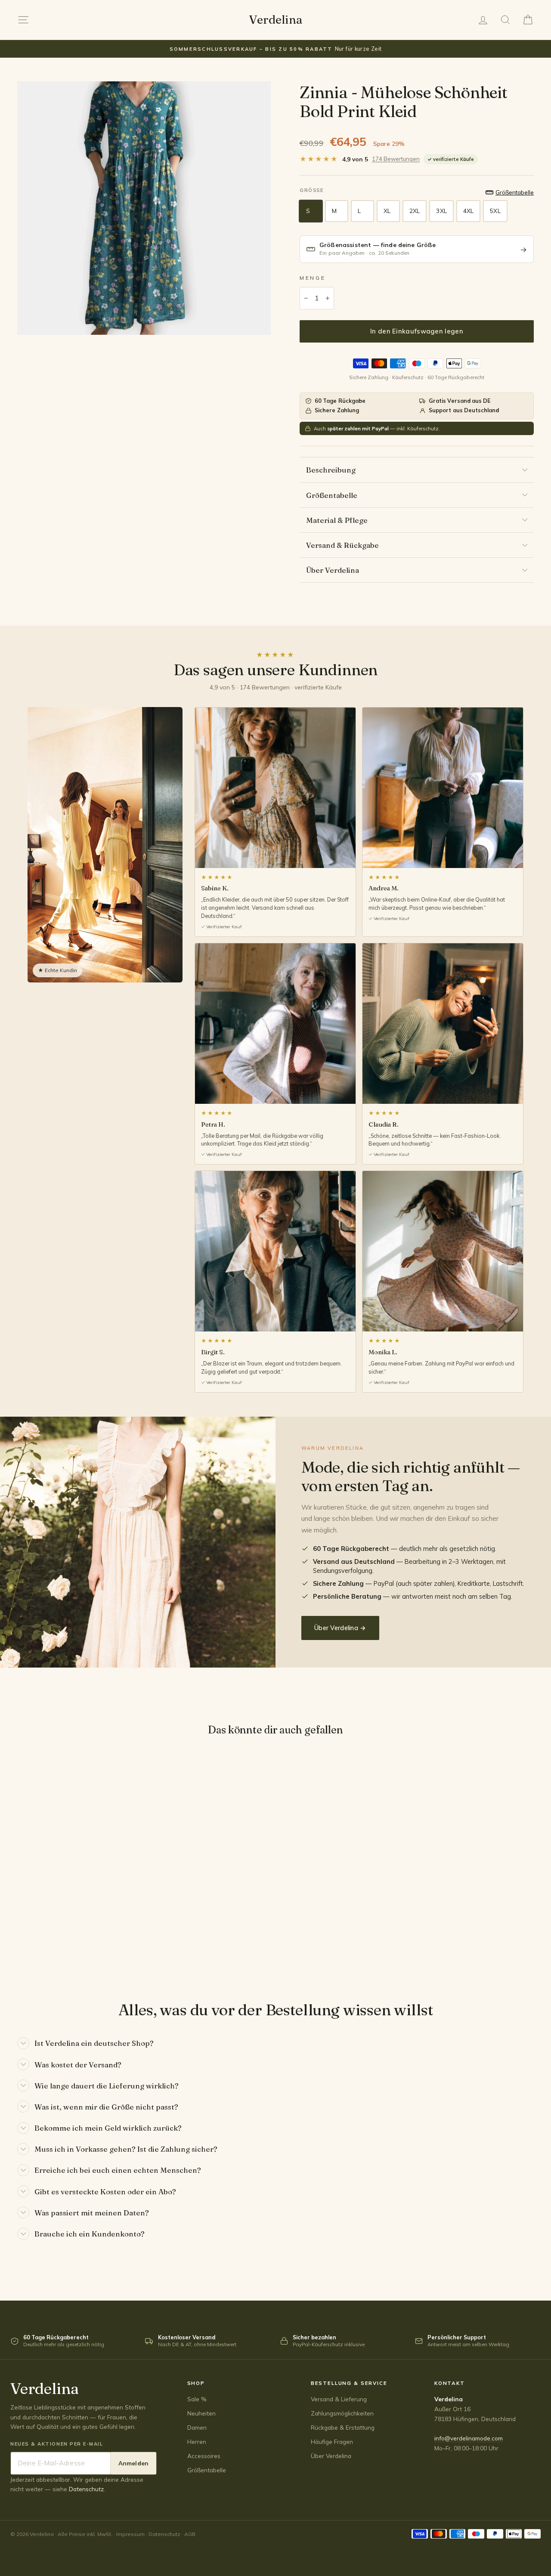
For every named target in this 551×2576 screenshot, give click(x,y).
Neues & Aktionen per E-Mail (57, 2444)
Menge (313, 278)
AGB (190, 2534)
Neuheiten (201, 2413)
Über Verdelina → (340, 1628)
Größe (311, 190)
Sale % (197, 2399)
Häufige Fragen (332, 2442)
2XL (415, 211)
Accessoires (204, 2456)
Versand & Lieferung (339, 2399)
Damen (197, 2427)
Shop (196, 2383)
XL (387, 211)
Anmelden (133, 2463)
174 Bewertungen (396, 159)
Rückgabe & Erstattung (343, 2427)
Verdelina (275, 20)
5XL (495, 211)
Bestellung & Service (349, 2383)
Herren (197, 2442)
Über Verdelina (333, 570)
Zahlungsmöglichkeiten (342, 2413)
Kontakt (450, 2383)
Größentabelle (332, 495)
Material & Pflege (337, 520)
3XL (441, 211)
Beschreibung (331, 470)
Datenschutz (86, 2489)
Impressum (130, 2534)
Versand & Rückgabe (342, 545)
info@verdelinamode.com (469, 2438)
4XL (468, 211)
